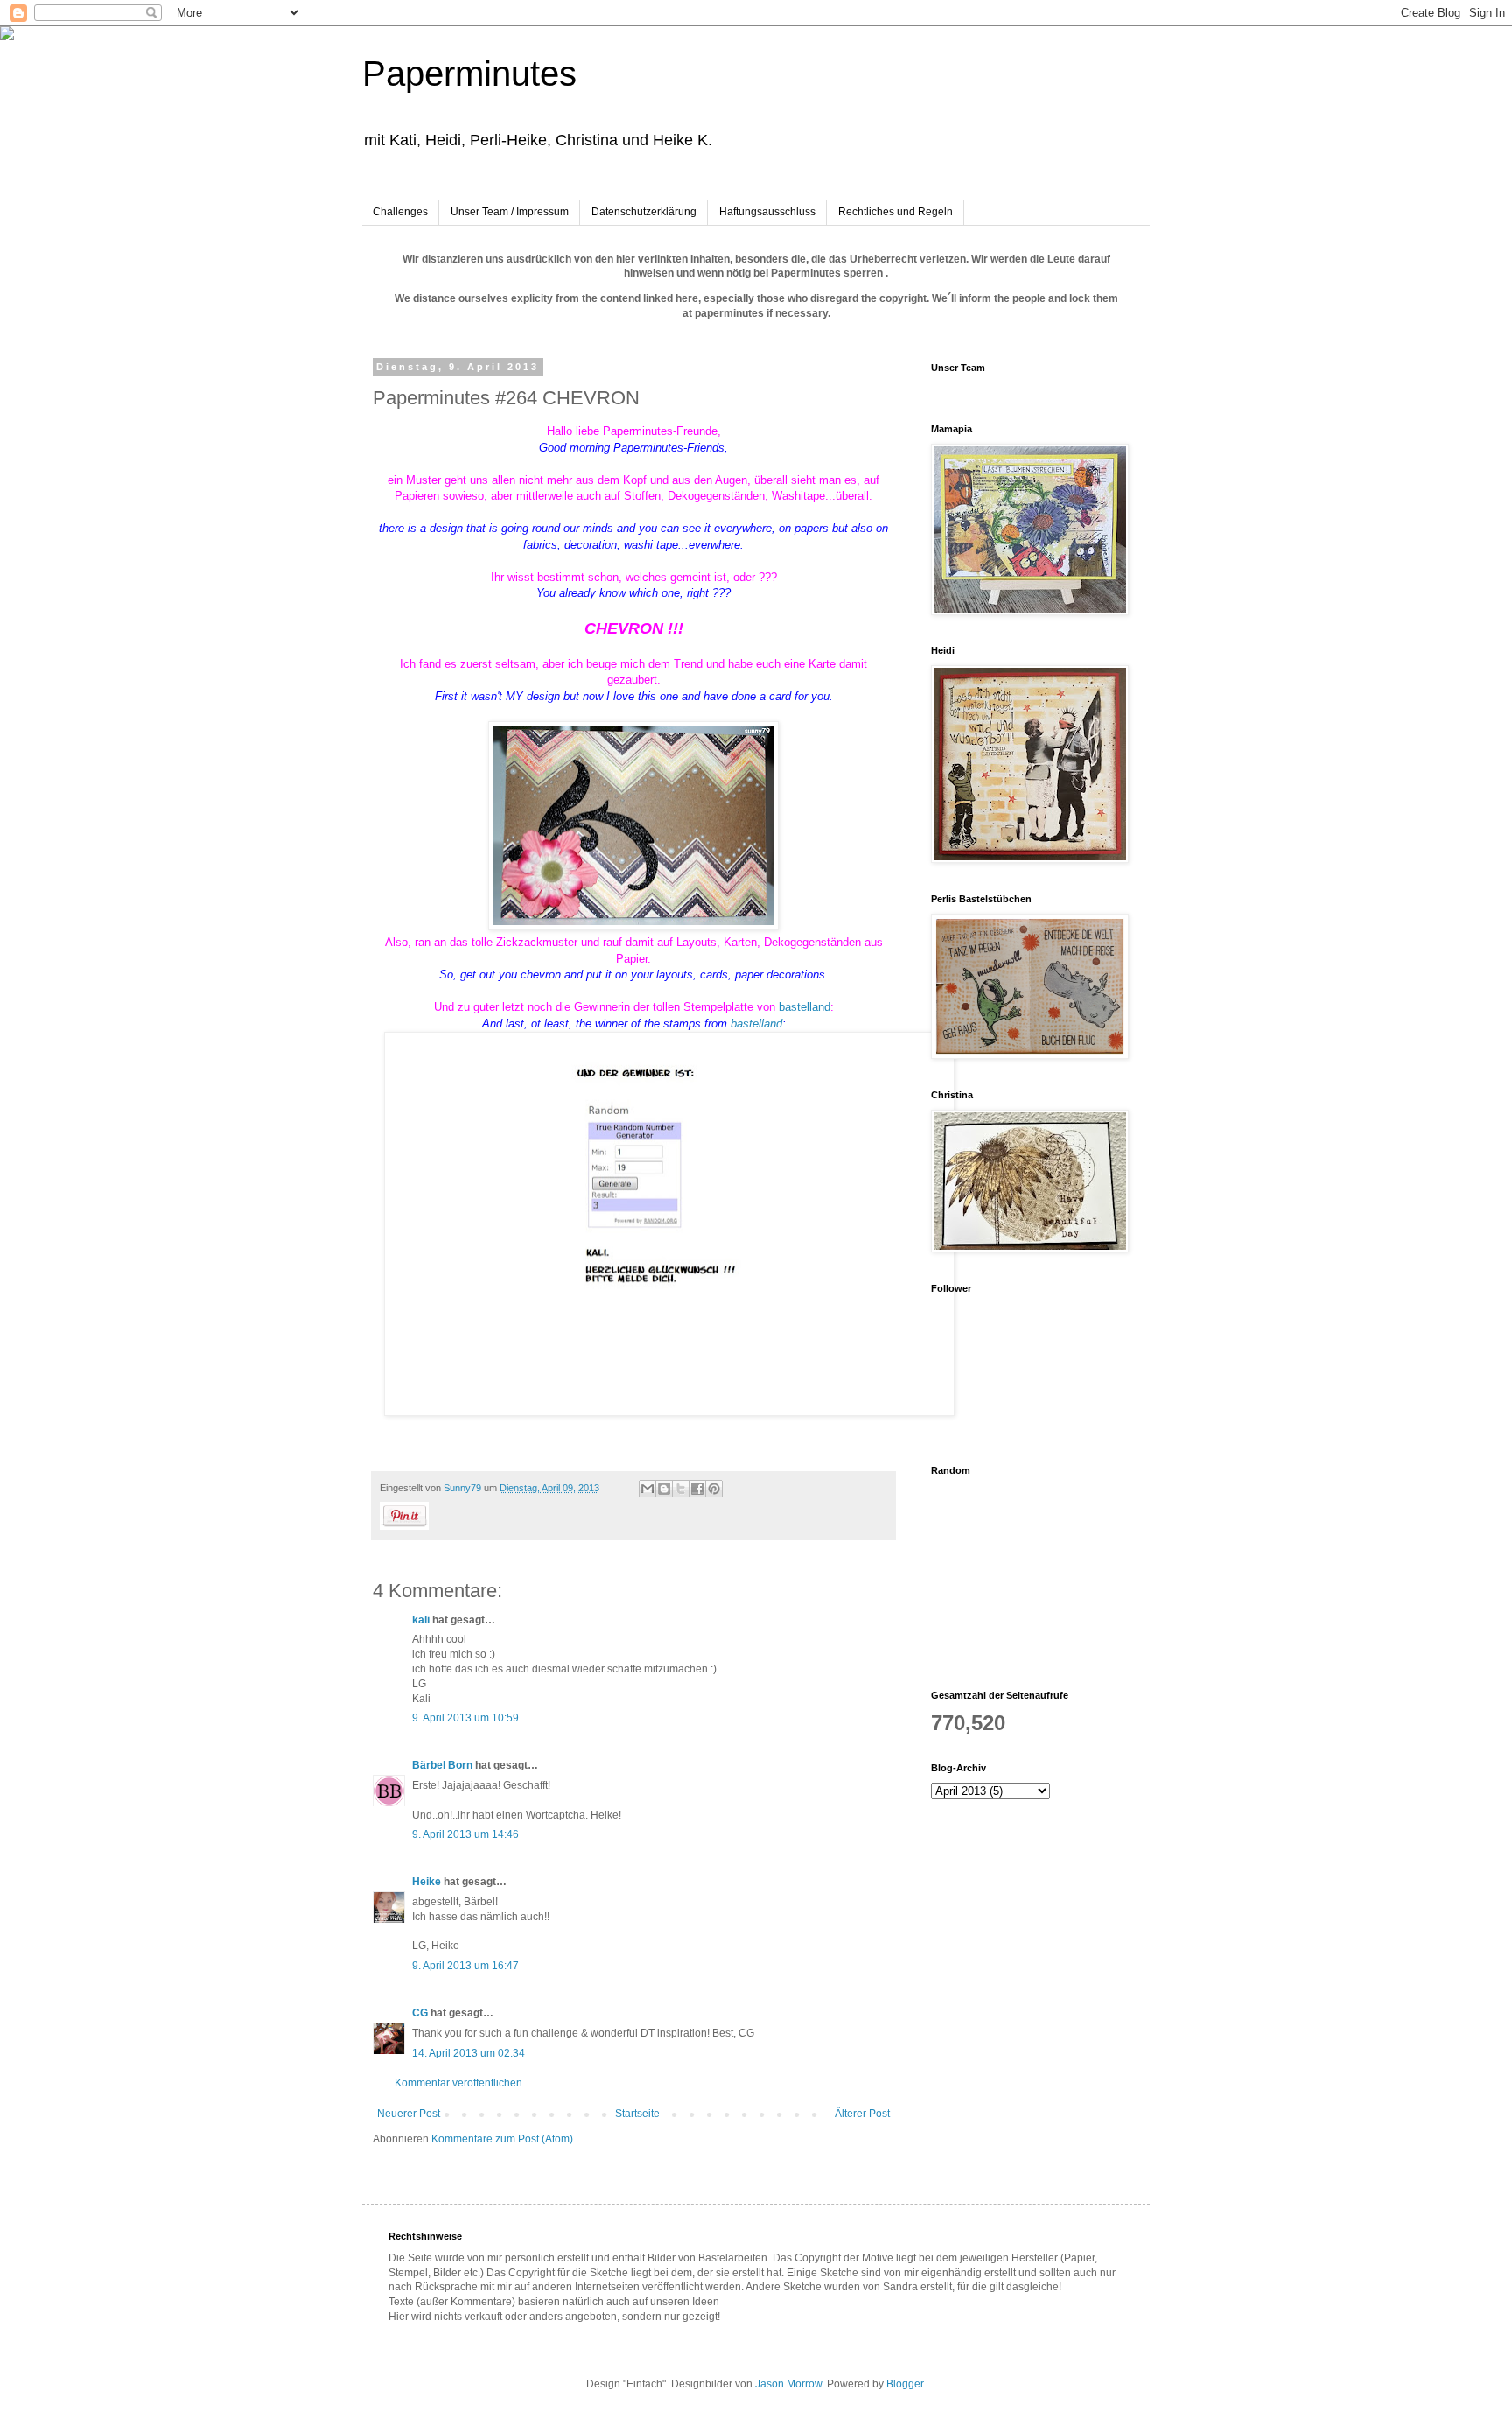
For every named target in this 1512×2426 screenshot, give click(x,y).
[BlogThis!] (664, 1489)
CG (420, 2013)
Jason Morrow (788, 2384)
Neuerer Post (409, 2114)
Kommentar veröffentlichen (458, 2083)
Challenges (400, 212)
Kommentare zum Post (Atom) (502, 2139)
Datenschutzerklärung (644, 212)
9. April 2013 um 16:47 (465, 1966)
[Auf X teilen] (681, 1489)
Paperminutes (469, 74)
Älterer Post (862, 2114)
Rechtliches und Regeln (896, 212)
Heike (427, 1882)
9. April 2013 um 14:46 (465, 1834)
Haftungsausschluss (767, 212)
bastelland (805, 1007)
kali (421, 1620)
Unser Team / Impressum (510, 212)
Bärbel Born (442, 1765)
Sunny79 (464, 1488)
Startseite (637, 2114)
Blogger (905, 2384)
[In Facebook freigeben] (697, 1489)
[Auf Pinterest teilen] (714, 1489)
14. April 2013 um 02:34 (469, 2053)
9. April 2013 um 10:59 (465, 1718)
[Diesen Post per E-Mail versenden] (647, 1489)
